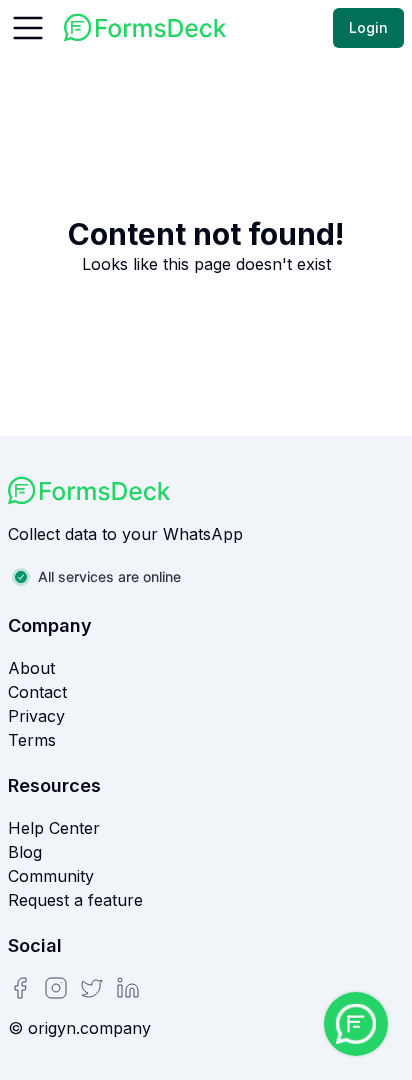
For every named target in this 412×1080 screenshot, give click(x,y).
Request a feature (75, 900)
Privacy (36, 716)
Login (368, 27)
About (31, 668)
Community (51, 876)
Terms (32, 740)
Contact (37, 692)
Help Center (54, 828)
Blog (25, 852)
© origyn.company (79, 1028)
